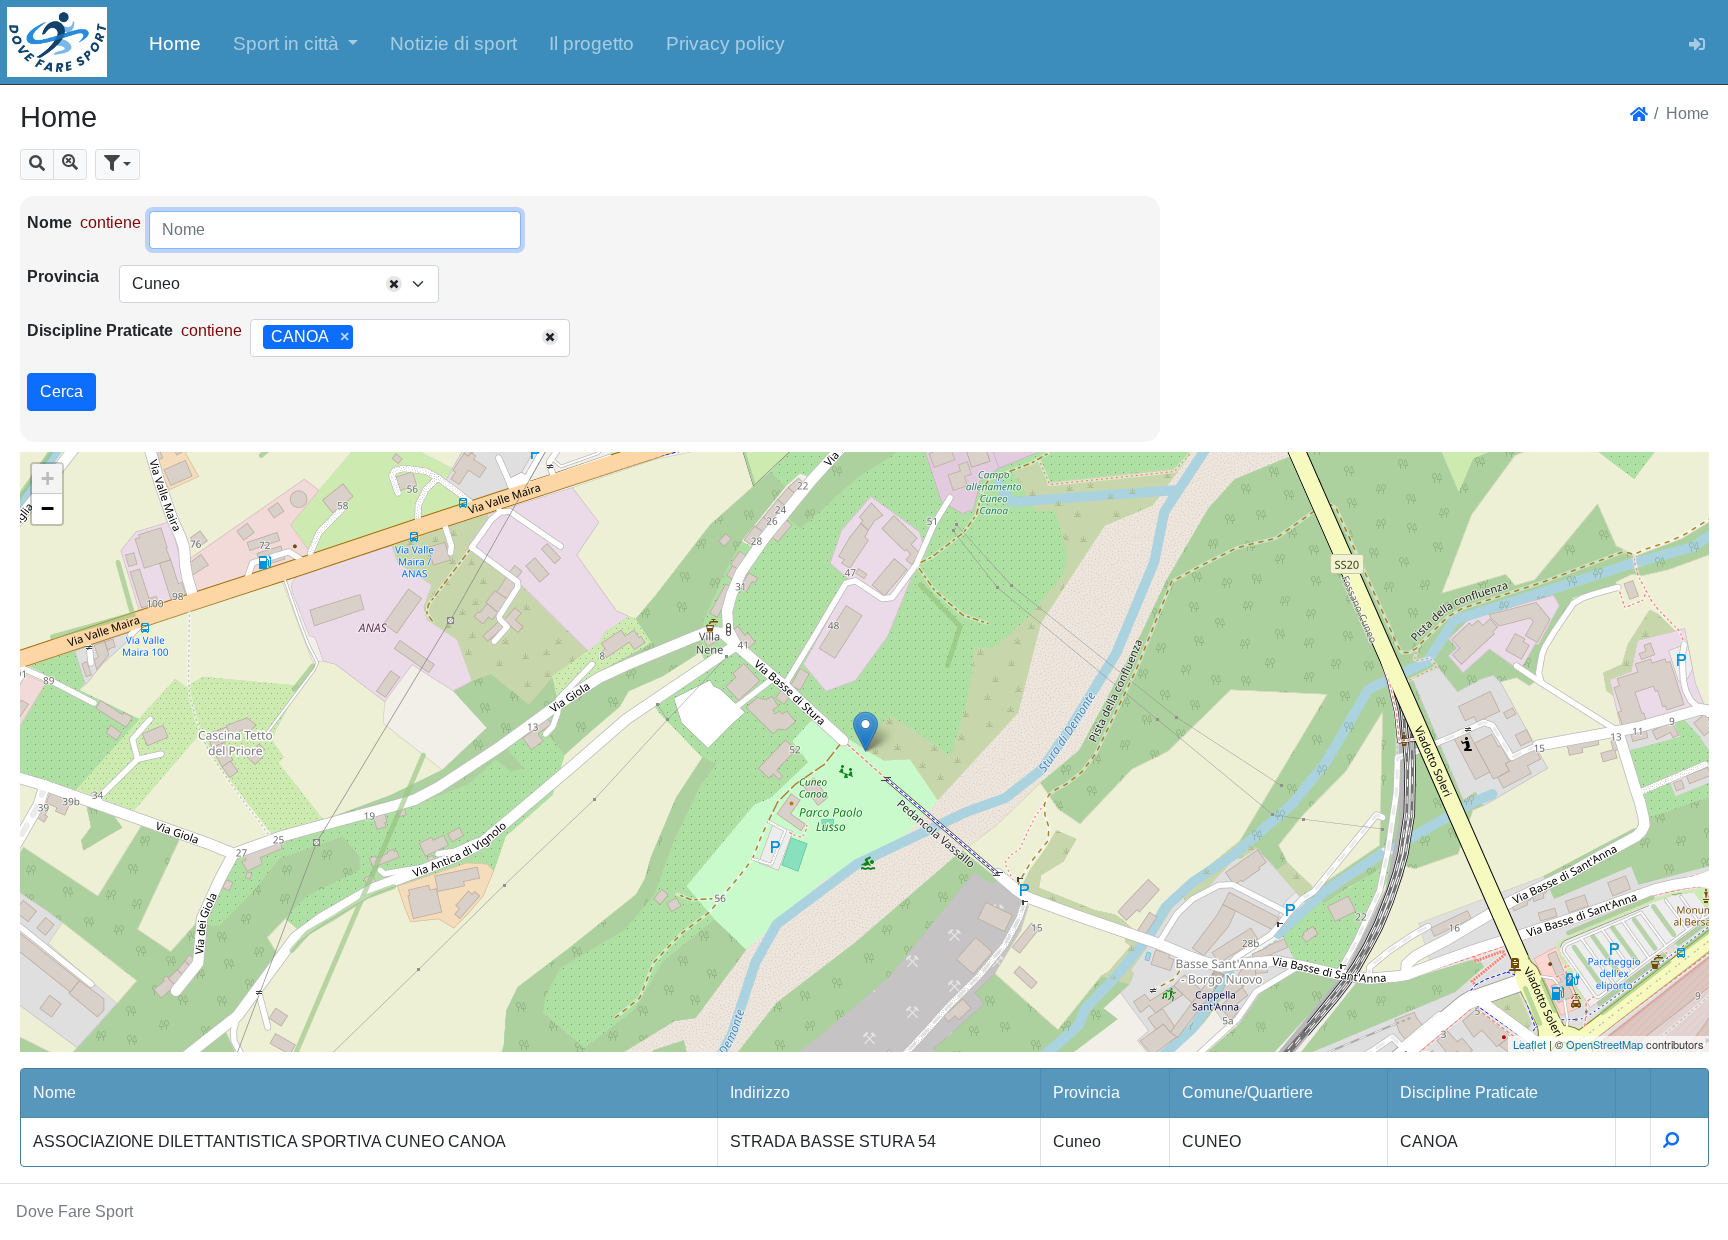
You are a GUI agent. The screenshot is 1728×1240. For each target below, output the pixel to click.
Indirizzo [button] (760, 1092)
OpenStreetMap (1604, 1044)
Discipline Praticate (100, 330)
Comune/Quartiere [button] (1247, 1092)
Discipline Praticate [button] (1469, 1092)
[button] (296, 42)
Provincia (63, 276)
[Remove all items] (394, 284)
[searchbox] (365, 338)
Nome (49, 222)
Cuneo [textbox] (156, 283)
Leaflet (1529, 1044)
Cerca (61, 391)
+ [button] (47, 478)
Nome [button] (54, 1092)
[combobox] (279, 284)
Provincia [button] (1086, 1092)
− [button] (47, 508)
